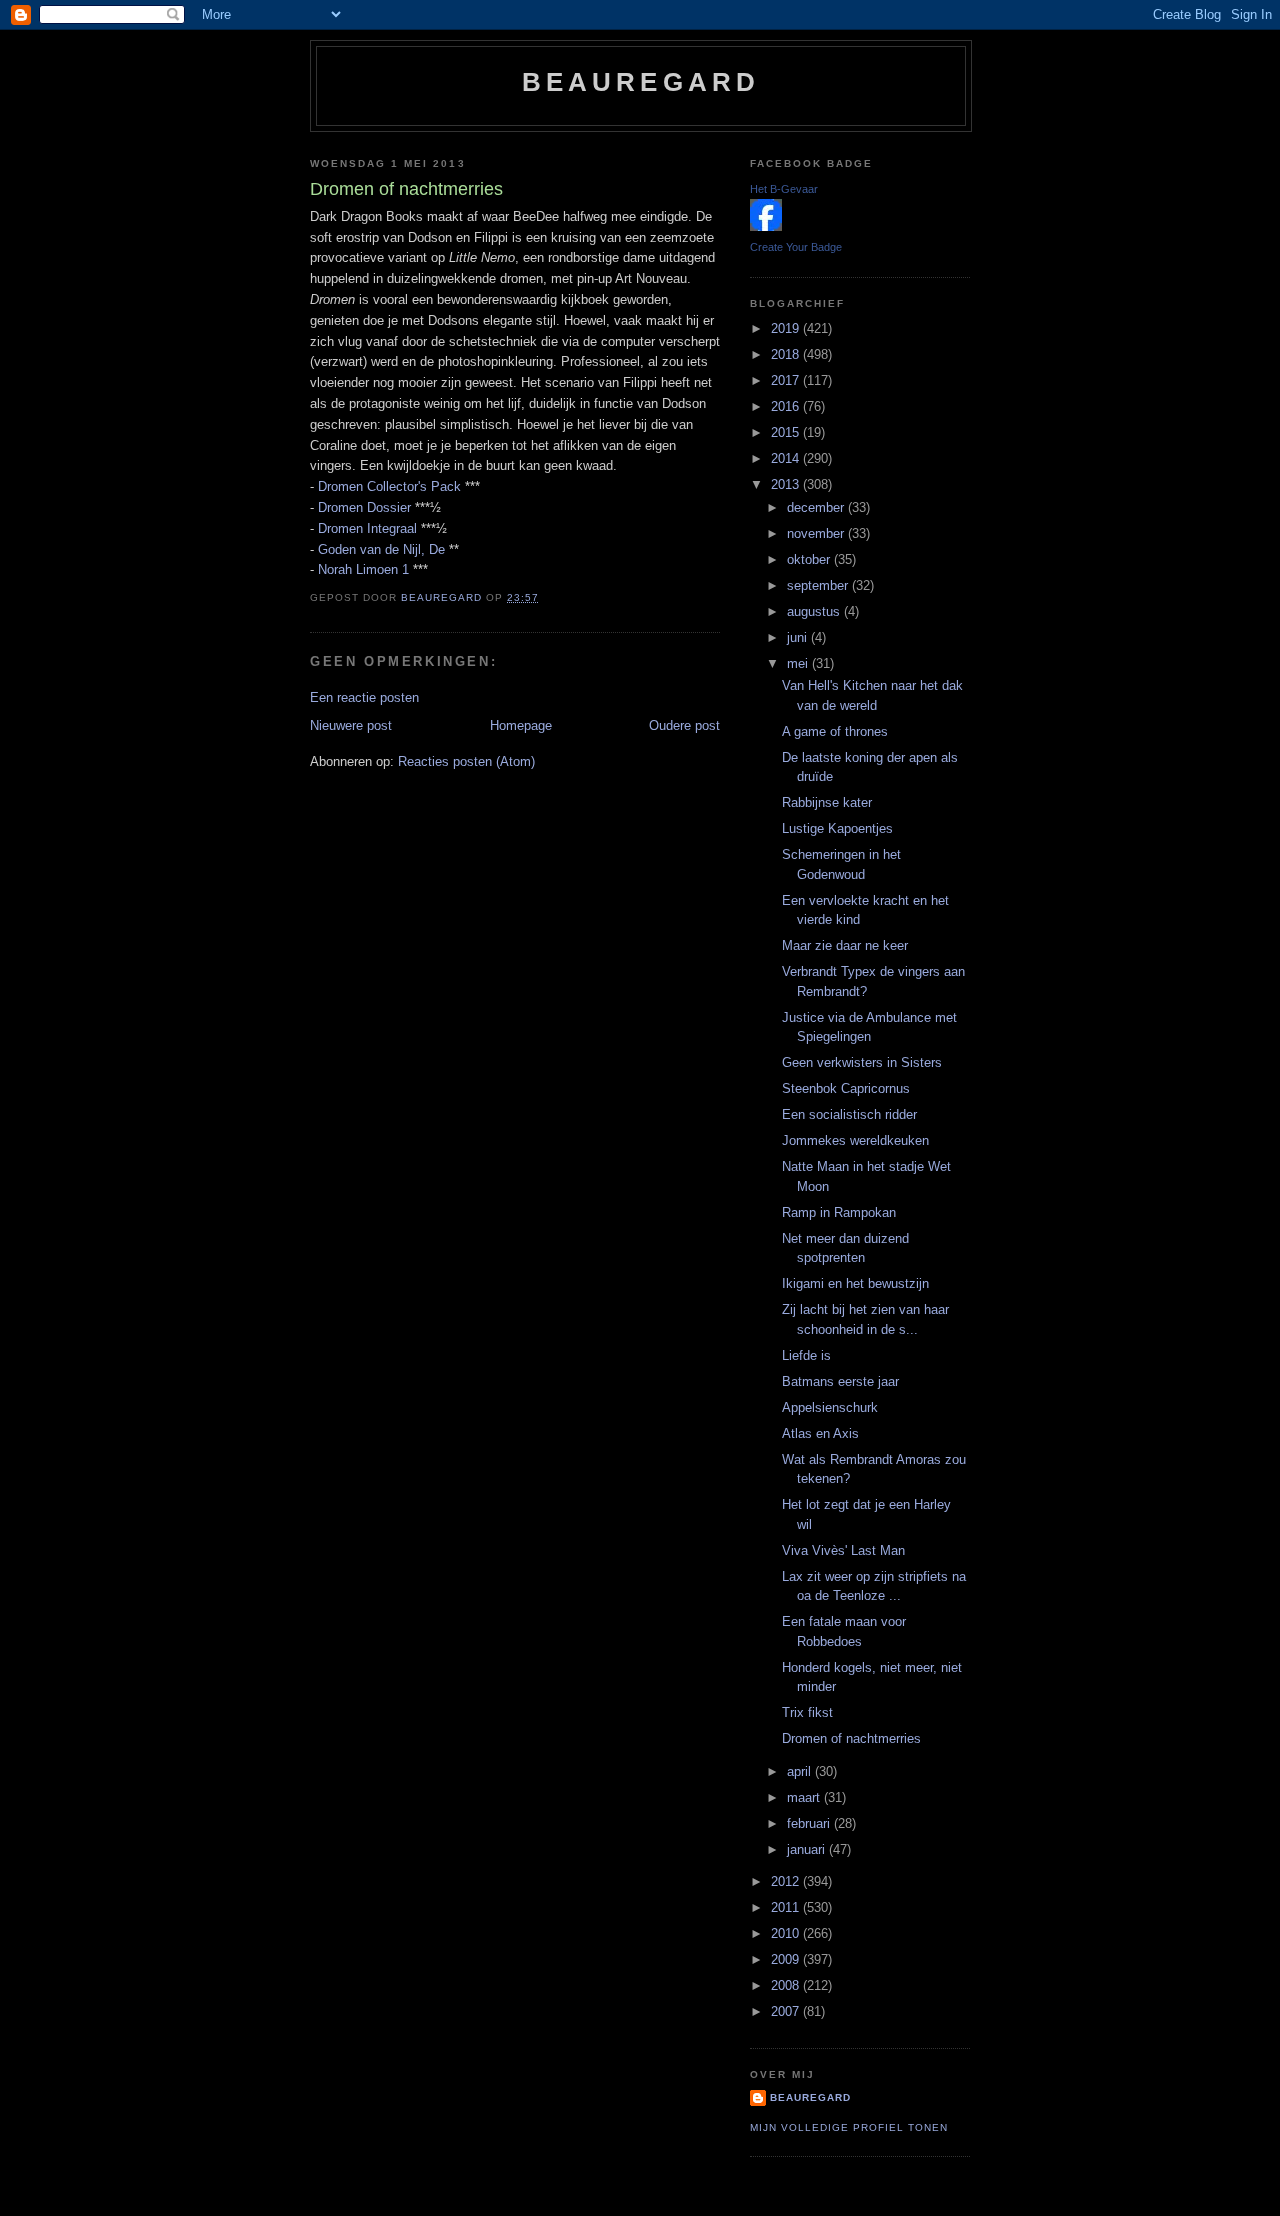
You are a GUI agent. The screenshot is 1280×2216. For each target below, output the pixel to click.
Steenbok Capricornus (846, 1088)
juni (799, 637)
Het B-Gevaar (784, 189)
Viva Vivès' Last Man (843, 1550)
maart (805, 1797)
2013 (787, 484)
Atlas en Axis (820, 1433)
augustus (815, 611)
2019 (787, 328)
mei (799, 663)
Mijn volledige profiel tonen (849, 2127)
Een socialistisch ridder (849, 1114)
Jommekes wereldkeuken (855, 1140)
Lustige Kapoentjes (837, 828)
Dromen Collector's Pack (389, 486)
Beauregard (641, 82)
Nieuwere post (351, 725)
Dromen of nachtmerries (851, 1738)
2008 (787, 1985)
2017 (787, 380)
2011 (787, 1907)
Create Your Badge (796, 247)
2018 (787, 354)
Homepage (521, 725)
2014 (787, 458)
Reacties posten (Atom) (466, 761)
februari (810, 1823)
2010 (787, 1933)
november (817, 533)
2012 (787, 1881)
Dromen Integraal (367, 528)
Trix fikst (807, 1712)
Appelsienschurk (830, 1407)
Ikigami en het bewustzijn (855, 1283)
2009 (787, 1959)
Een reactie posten (364, 697)
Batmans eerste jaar (840, 1381)
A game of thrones (835, 731)
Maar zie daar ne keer (845, 945)
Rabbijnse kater (827, 802)
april (801, 1771)
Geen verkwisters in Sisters (862, 1062)
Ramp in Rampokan (839, 1212)
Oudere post (684, 725)
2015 (787, 432)
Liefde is (806, 1355)
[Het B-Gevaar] (766, 226)
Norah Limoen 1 (363, 569)
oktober (810, 559)
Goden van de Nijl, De (381, 549)
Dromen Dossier (364, 507)
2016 (787, 406)
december (817, 507)
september (819, 585)
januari (808, 1849)
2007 (787, 2011)
